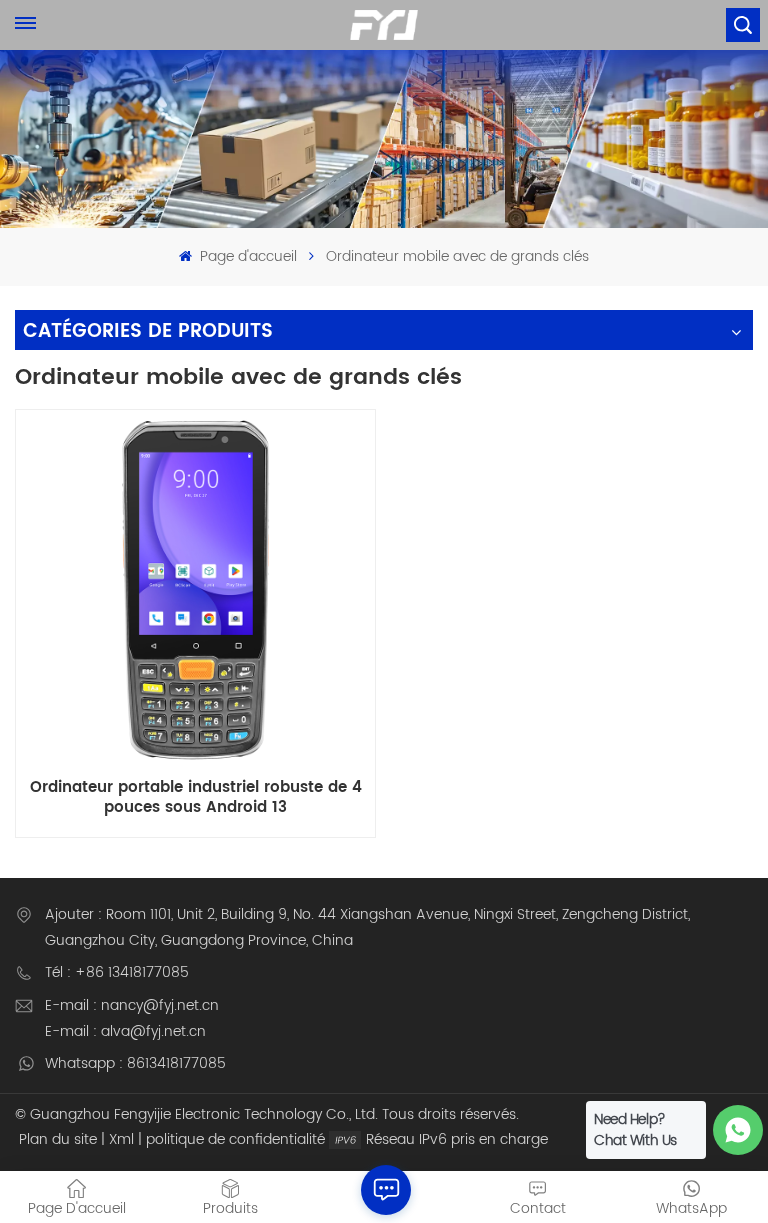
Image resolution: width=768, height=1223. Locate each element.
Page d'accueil (246, 256)
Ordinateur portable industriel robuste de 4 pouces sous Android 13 (196, 797)
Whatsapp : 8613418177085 (135, 1063)
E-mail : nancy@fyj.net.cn (132, 1005)
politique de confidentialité (235, 1139)
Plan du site (58, 1139)
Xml (121, 1139)
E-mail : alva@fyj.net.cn (125, 1031)
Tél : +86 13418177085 (117, 972)
